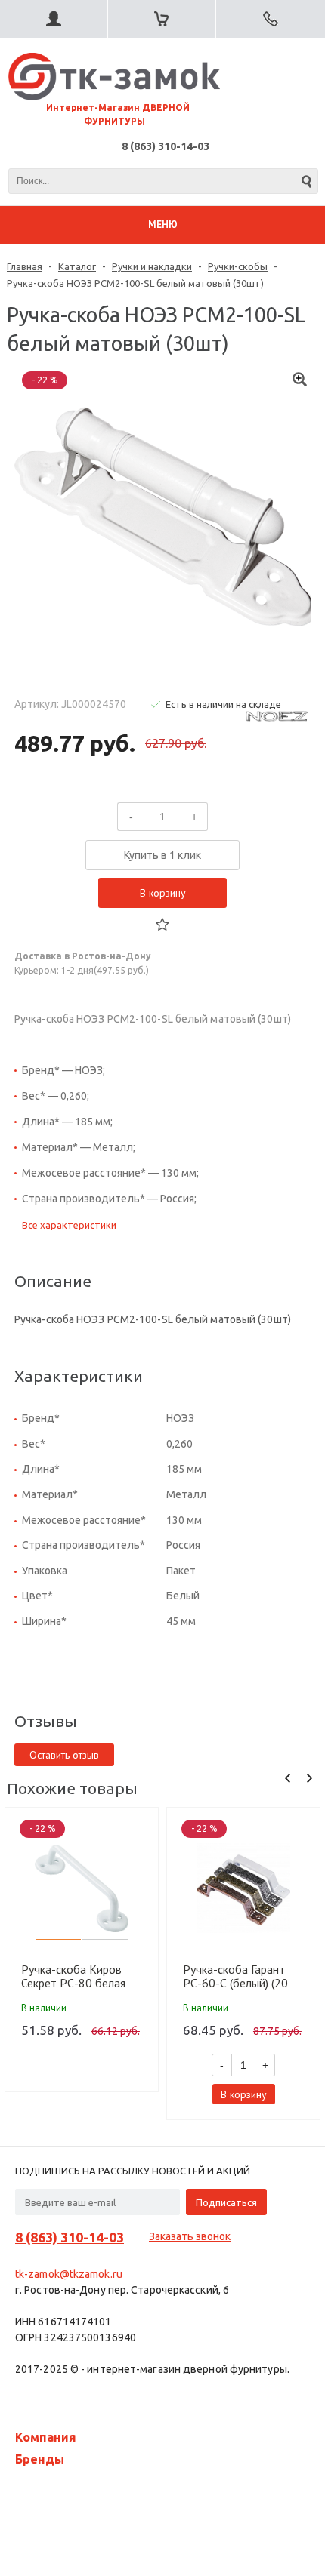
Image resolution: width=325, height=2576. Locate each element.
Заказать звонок (190, 2236)
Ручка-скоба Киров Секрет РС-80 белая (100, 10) (73, 1976)
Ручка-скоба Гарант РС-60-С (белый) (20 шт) (235, 1976)
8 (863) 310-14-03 (166, 146)
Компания (46, 2437)
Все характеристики (69, 1225)
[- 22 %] (82, 1888)
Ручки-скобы (238, 266)
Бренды (40, 2459)
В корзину (163, 893)
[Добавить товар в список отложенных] (162, 925)
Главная (25, 266)
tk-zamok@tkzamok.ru (69, 2274)
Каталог (77, 266)
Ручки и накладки (152, 266)
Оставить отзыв (64, 1755)
